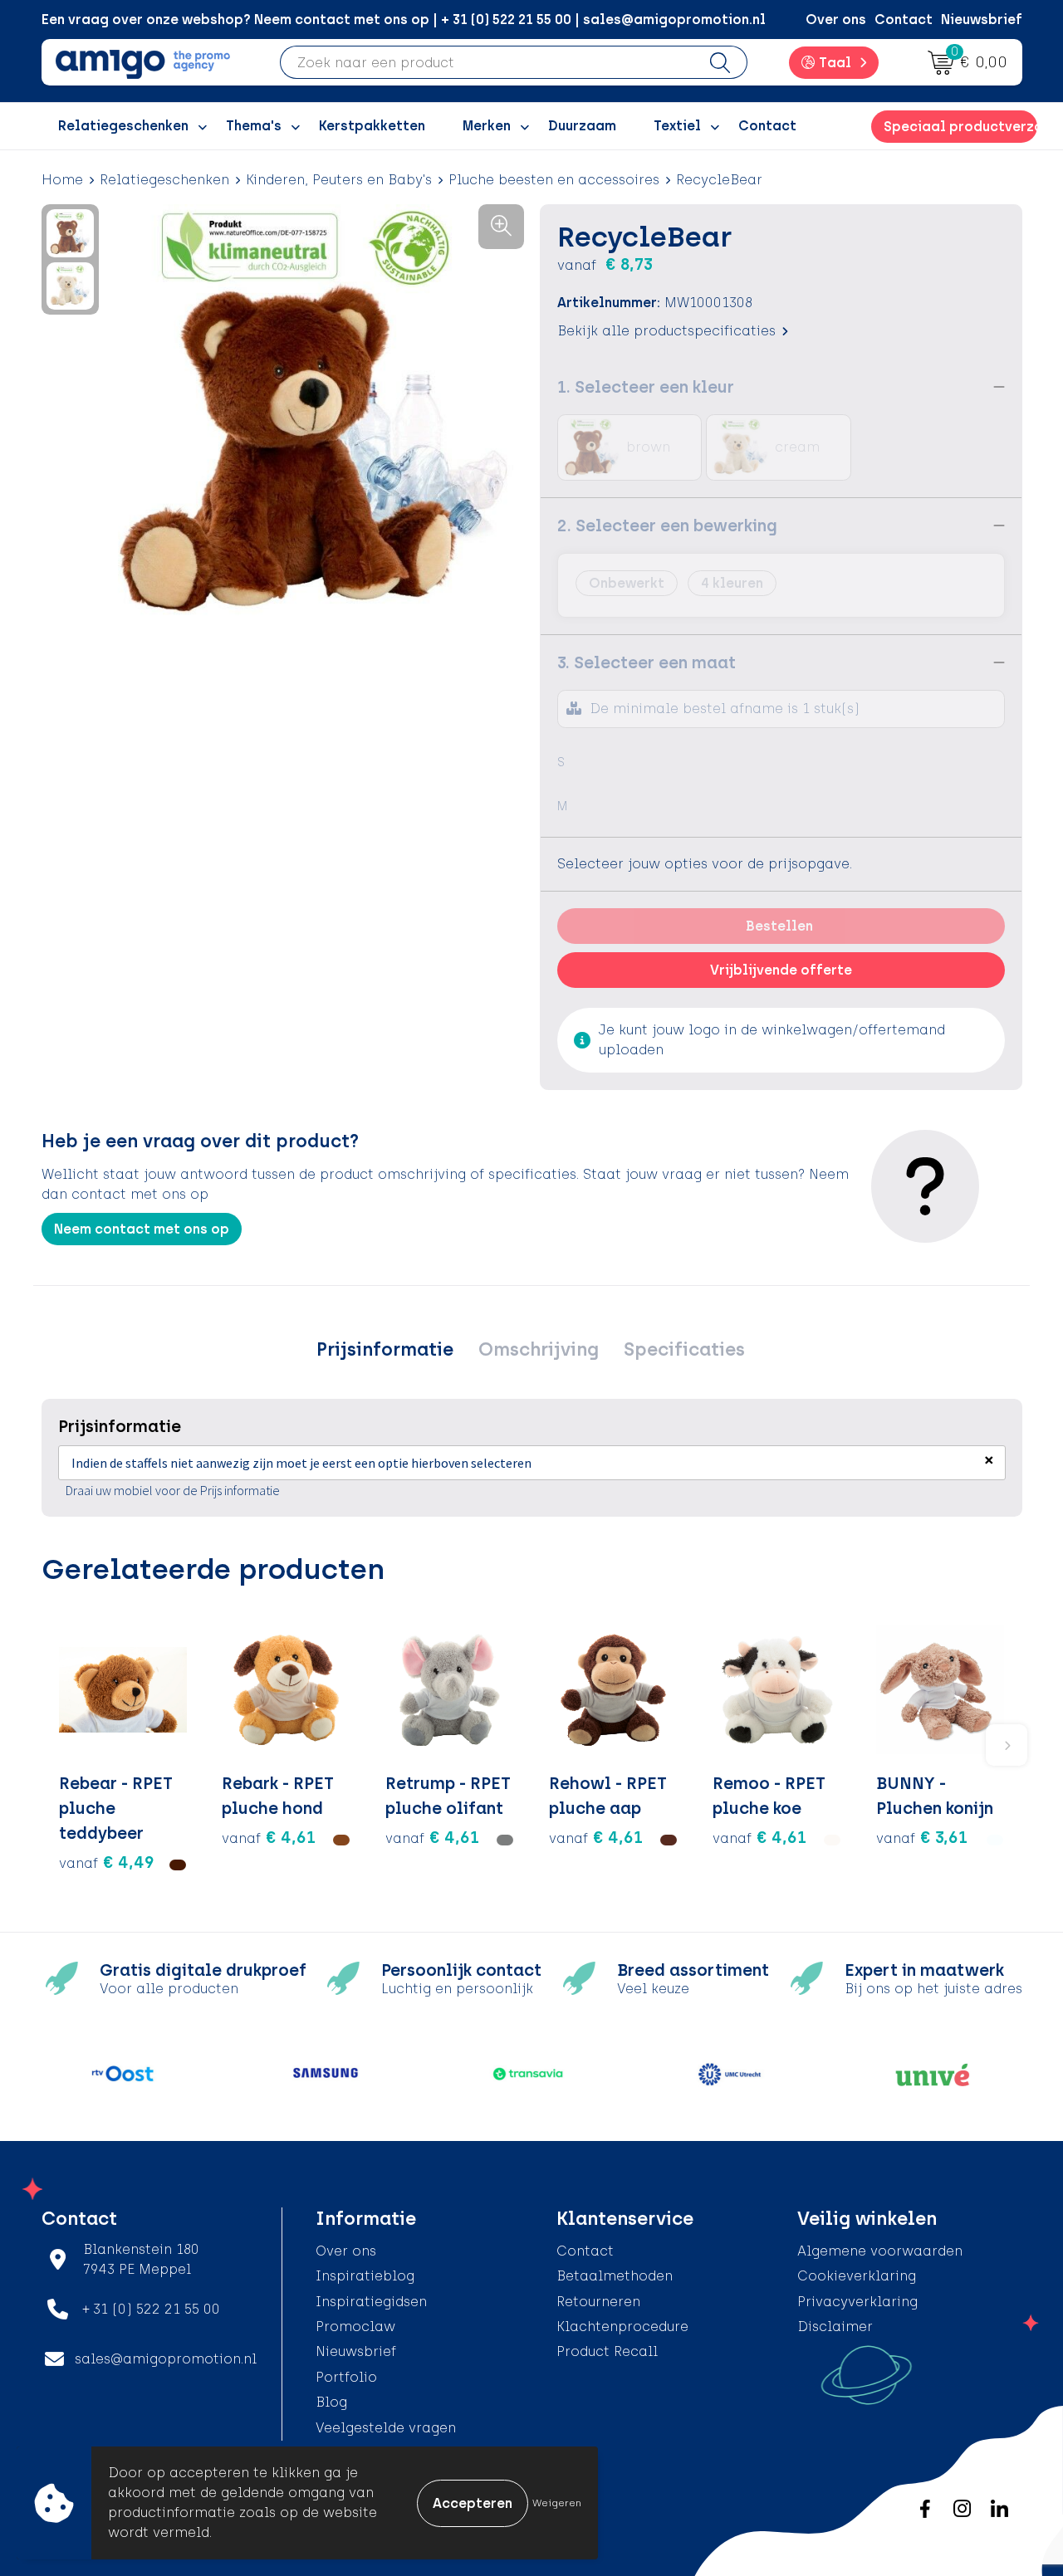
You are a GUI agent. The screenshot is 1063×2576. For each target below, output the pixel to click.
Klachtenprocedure (622, 2327)
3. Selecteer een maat (647, 662)
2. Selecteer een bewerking (667, 525)
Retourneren (598, 2302)
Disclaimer (835, 2327)
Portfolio (346, 2377)
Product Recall (607, 2351)
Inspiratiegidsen (371, 2302)
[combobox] (487, 62)
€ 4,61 (269, 1837)
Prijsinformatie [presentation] (385, 1349)
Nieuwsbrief (982, 20)
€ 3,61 (922, 1837)
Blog (331, 2402)
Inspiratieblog (365, 2276)
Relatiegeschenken (164, 180)
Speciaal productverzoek (960, 127)
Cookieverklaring (857, 2276)
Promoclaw (355, 2327)
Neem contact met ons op (142, 1229)
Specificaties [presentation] (684, 1349)
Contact (904, 20)
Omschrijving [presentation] (539, 1349)
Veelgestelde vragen (386, 2428)
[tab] (385, 1350)
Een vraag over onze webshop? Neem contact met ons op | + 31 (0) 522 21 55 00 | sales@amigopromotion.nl (404, 20)
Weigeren (557, 2503)
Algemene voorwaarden (880, 2251)
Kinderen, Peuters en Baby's (339, 180)
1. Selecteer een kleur (646, 387)
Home (62, 180)
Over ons (836, 20)
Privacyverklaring (857, 2302)
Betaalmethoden (615, 2276)
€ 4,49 (107, 1862)
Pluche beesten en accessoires (554, 180)
